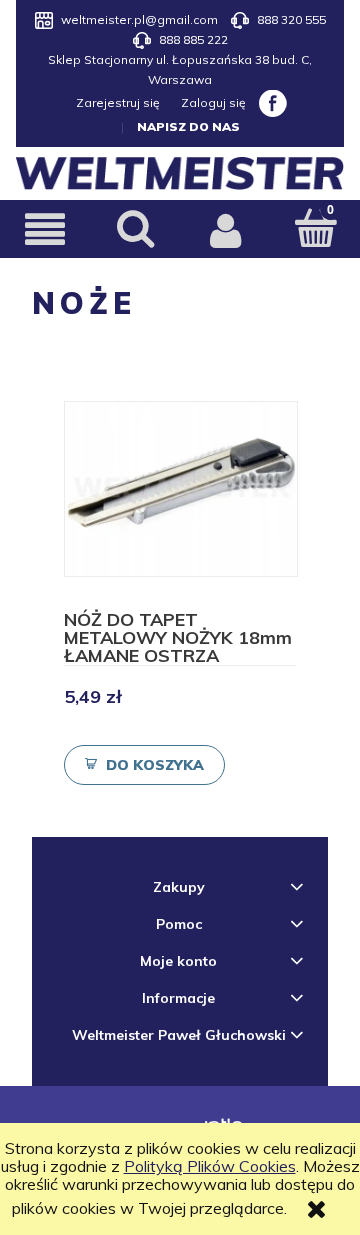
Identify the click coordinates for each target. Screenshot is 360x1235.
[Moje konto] (225, 229)
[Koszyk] (315, 227)
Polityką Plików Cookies (210, 1166)
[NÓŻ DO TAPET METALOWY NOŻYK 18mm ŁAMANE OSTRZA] (181, 489)
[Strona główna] (180, 173)
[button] (45, 229)
